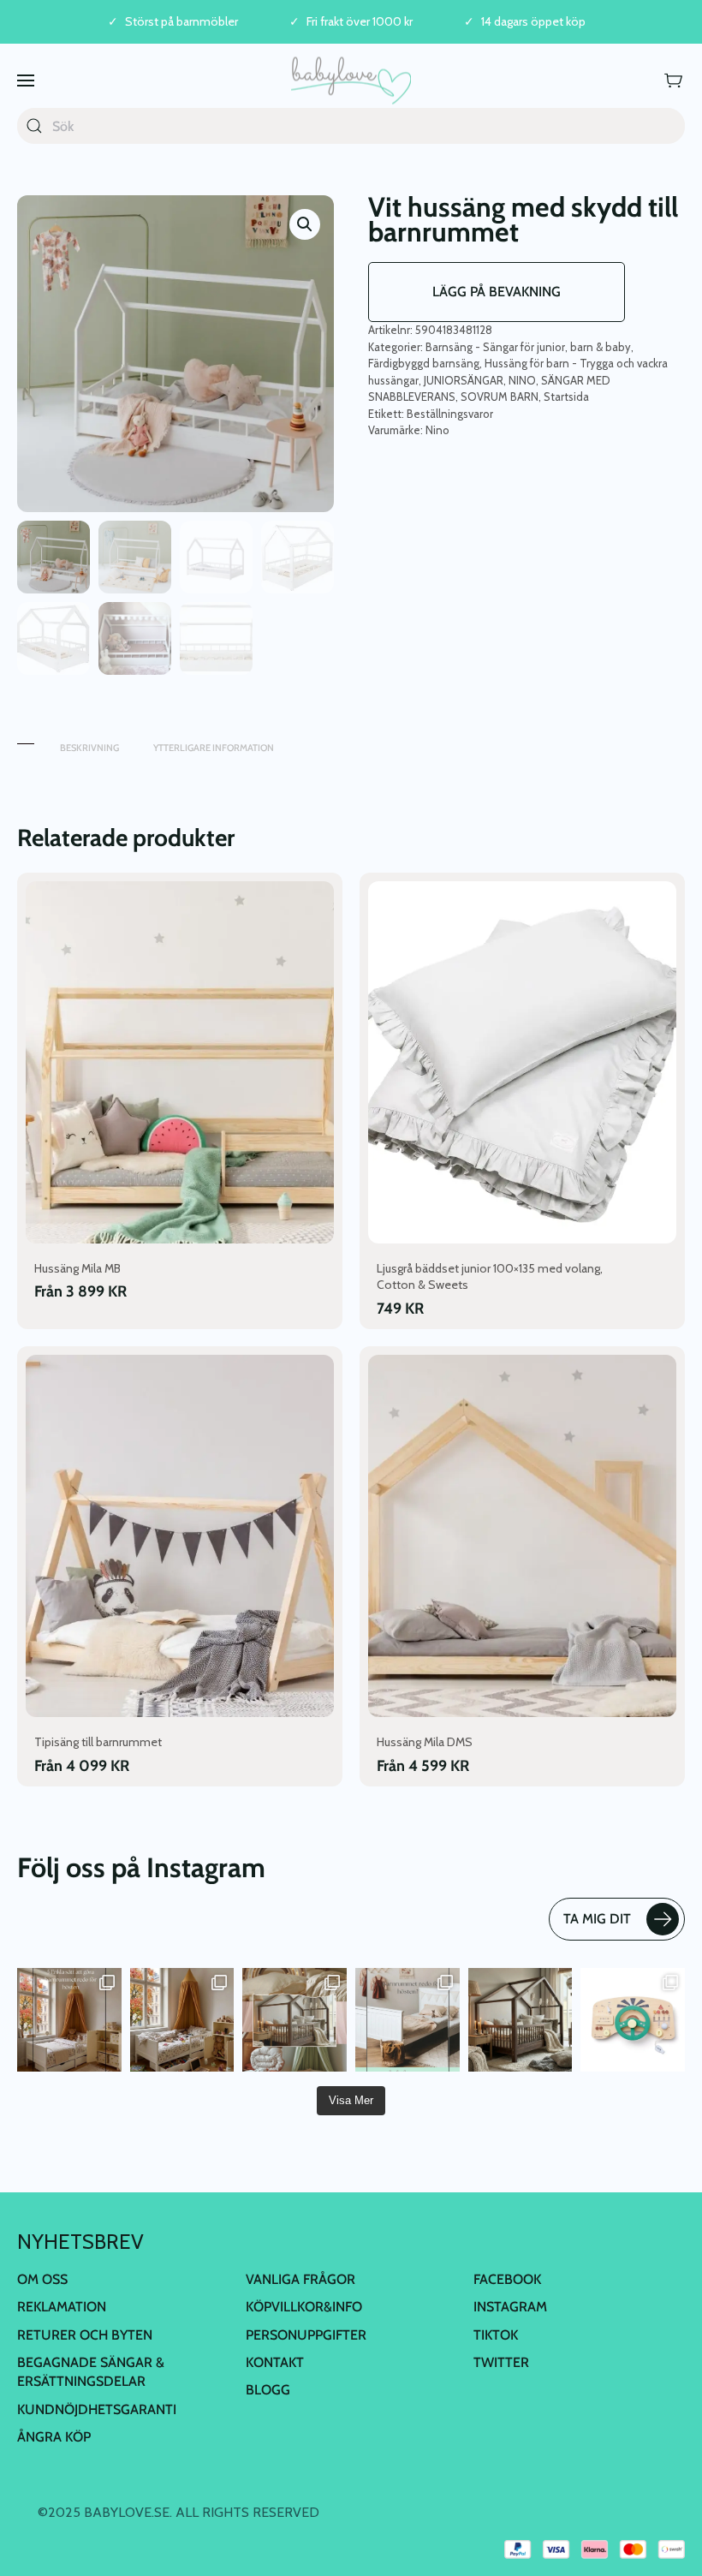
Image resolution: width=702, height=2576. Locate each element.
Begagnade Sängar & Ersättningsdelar (91, 2372)
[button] (26, 80)
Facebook (507, 2279)
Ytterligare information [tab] (214, 748)
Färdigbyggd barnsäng (424, 363)
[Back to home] (351, 80)
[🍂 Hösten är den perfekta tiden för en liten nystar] (182, 2020)
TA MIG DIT (597, 1919)
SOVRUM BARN (500, 397)
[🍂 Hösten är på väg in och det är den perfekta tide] (294, 2020)
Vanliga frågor (300, 2279)
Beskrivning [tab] (89, 748)
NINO (522, 380)
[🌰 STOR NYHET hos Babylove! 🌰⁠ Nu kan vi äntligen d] (521, 2020)
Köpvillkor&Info (304, 2307)
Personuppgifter (306, 2335)
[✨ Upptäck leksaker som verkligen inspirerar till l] (633, 2020)
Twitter (501, 2362)
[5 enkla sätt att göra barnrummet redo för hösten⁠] (408, 2020)
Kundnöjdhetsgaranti (97, 2409)
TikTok (496, 2335)
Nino (437, 430)
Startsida (566, 397)
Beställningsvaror (450, 414)
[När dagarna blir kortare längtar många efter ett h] (69, 2020)
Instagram (510, 2307)
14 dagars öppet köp (533, 22)
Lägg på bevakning (497, 292)
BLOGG (268, 2390)
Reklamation (62, 2307)
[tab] (26, 739)
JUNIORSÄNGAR (464, 380)
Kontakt (275, 2362)
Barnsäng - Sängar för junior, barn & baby (528, 347)
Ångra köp (54, 2437)
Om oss (42, 2279)
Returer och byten (85, 2335)
